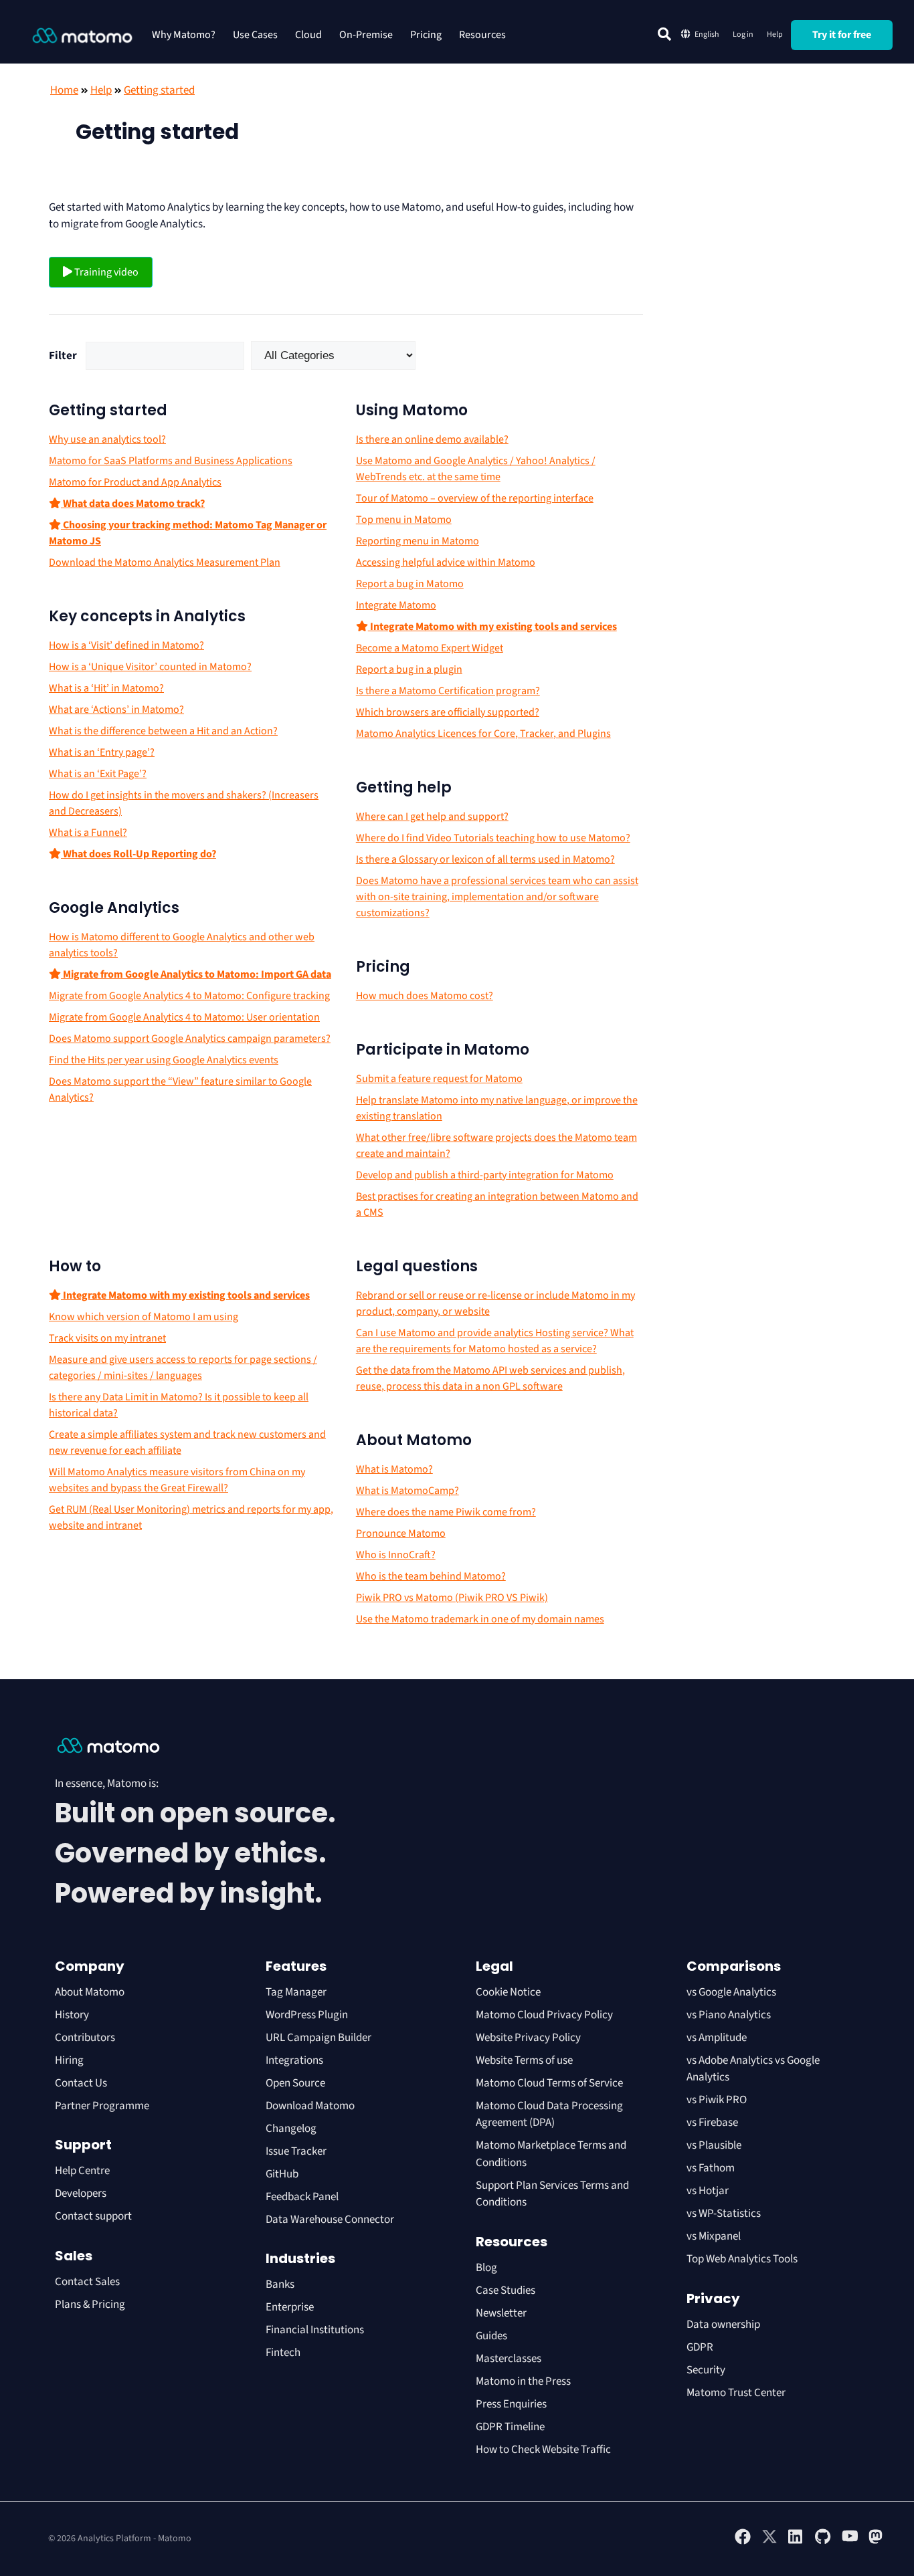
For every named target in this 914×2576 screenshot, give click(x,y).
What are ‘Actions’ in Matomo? (116, 710)
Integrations (294, 2060)
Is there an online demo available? (432, 439)
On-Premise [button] (366, 35)
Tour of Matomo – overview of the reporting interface (475, 498)
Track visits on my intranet (107, 1338)
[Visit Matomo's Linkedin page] (796, 2542)
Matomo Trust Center (736, 2393)
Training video (105, 272)
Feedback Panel (302, 2197)
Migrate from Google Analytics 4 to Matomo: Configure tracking (189, 996)
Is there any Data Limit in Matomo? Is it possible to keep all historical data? (179, 1405)
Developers (81, 2193)
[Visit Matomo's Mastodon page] (877, 2542)
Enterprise (291, 2307)
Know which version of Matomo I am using (144, 1317)
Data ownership (723, 2325)
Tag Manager (296, 1992)
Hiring (69, 2060)
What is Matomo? (394, 1469)
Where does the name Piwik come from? (446, 1512)
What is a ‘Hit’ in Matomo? (106, 688)
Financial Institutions (316, 2330)
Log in (743, 34)
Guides (491, 2336)
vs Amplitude (717, 2038)
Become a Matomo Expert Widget (430, 648)
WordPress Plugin (307, 2015)
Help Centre (82, 2171)
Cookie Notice (508, 1992)
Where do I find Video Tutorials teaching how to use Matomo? (493, 838)
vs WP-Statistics (724, 2214)
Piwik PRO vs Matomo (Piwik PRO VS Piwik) (452, 1598)
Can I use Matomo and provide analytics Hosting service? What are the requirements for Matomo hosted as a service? (495, 1341)
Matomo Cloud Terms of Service (549, 2083)
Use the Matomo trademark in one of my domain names (480, 1619)
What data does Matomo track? (133, 504)
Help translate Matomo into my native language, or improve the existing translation (497, 1108)
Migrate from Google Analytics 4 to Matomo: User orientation (184, 1017)
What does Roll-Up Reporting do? (139, 854)
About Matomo (90, 1992)
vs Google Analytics (731, 1992)
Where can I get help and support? (432, 817)
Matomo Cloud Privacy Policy (544, 2015)
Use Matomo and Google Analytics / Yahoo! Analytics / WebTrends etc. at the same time (476, 469)
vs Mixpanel (714, 2236)
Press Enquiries (511, 2404)
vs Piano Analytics (729, 2015)
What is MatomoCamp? (407, 1491)
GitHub (282, 2174)
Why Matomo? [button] (184, 35)
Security (706, 2370)
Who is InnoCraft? (396, 1555)
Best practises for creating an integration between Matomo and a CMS (497, 1204)
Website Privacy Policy (528, 2038)
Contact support (93, 2216)
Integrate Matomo (396, 605)
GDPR (700, 2347)
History (72, 2015)
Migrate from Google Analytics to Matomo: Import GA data (196, 974)
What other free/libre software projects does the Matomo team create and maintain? (496, 1146)
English (707, 34)
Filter (63, 356)
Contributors (85, 2038)
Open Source (295, 2083)
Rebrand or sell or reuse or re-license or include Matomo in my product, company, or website (495, 1303)
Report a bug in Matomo (410, 584)
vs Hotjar (708, 2191)
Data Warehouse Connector (330, 2220)
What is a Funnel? (88, 833)
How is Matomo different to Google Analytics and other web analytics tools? (182, 945)
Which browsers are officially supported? (448, 712)
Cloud (308, 35)
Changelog (291, 2129)
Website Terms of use (524, 2060)
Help (775, 34)
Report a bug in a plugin (409, 669)
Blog (486, 2268)
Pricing (426, 35)
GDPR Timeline (510, 2427)
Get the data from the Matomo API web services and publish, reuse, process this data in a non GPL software (490, 1378)
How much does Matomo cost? (425, 996)
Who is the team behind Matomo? (431, 1576)
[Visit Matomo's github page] (823, 2542)
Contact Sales (87, 2282)
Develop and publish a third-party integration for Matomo (485, 1175)
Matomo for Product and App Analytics (135, 482)
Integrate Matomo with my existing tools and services (492, 627)
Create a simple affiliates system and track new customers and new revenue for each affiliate (187, 1442)
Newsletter (501, 2313)
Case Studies (506, 2290)
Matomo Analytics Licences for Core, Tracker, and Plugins (483, 734)
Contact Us (81, 2083)
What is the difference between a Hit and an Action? (163, 731)
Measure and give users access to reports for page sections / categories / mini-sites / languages (183, 1368)
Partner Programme (102, 2106)
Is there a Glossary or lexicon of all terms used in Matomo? (485, 859)
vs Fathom (711, 2168)
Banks (281, 2284)
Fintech (283, 2353)
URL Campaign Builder (318, 2038)
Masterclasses (509, 2359)
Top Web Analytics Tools (742, 2259)
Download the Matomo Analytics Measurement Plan (165, 562)
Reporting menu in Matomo (418, 541)
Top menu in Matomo (404, 520)
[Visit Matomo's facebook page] (743, 2542)
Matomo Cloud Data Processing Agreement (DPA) (549, 2115)
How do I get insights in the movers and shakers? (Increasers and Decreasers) (184, 803)
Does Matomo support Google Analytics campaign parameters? (190, 1039)
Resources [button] (482, 35)
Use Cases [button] (255, 35)
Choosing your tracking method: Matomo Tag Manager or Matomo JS (188, 533)
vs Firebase (712, 2123)
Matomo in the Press (523, 2381)
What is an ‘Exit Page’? (98, 774)
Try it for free (842, 35)
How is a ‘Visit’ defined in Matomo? (126, 645)
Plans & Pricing (90, 2304)
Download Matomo (310, 2106)
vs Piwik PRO (717, 2100)
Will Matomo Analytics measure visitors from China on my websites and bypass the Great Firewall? (177, 1480)
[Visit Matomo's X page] (769, 2542)
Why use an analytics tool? (107, 439)
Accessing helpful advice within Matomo (446, 562)
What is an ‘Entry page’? (102, 752)
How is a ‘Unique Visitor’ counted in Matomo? (150, 667)
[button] (664, 34)
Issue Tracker (296, 2151)
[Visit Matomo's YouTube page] (850, 2541)
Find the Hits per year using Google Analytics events (164, 1060)
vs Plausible (714, 2145)
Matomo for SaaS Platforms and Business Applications (171, 461)
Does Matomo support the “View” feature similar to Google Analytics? (180, 1089)
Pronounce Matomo (401, 1533)
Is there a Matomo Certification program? (448, 691)
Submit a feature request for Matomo (439, 1079)
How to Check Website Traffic (543, 2450)
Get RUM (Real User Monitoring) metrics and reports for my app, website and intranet (191, 1517)
